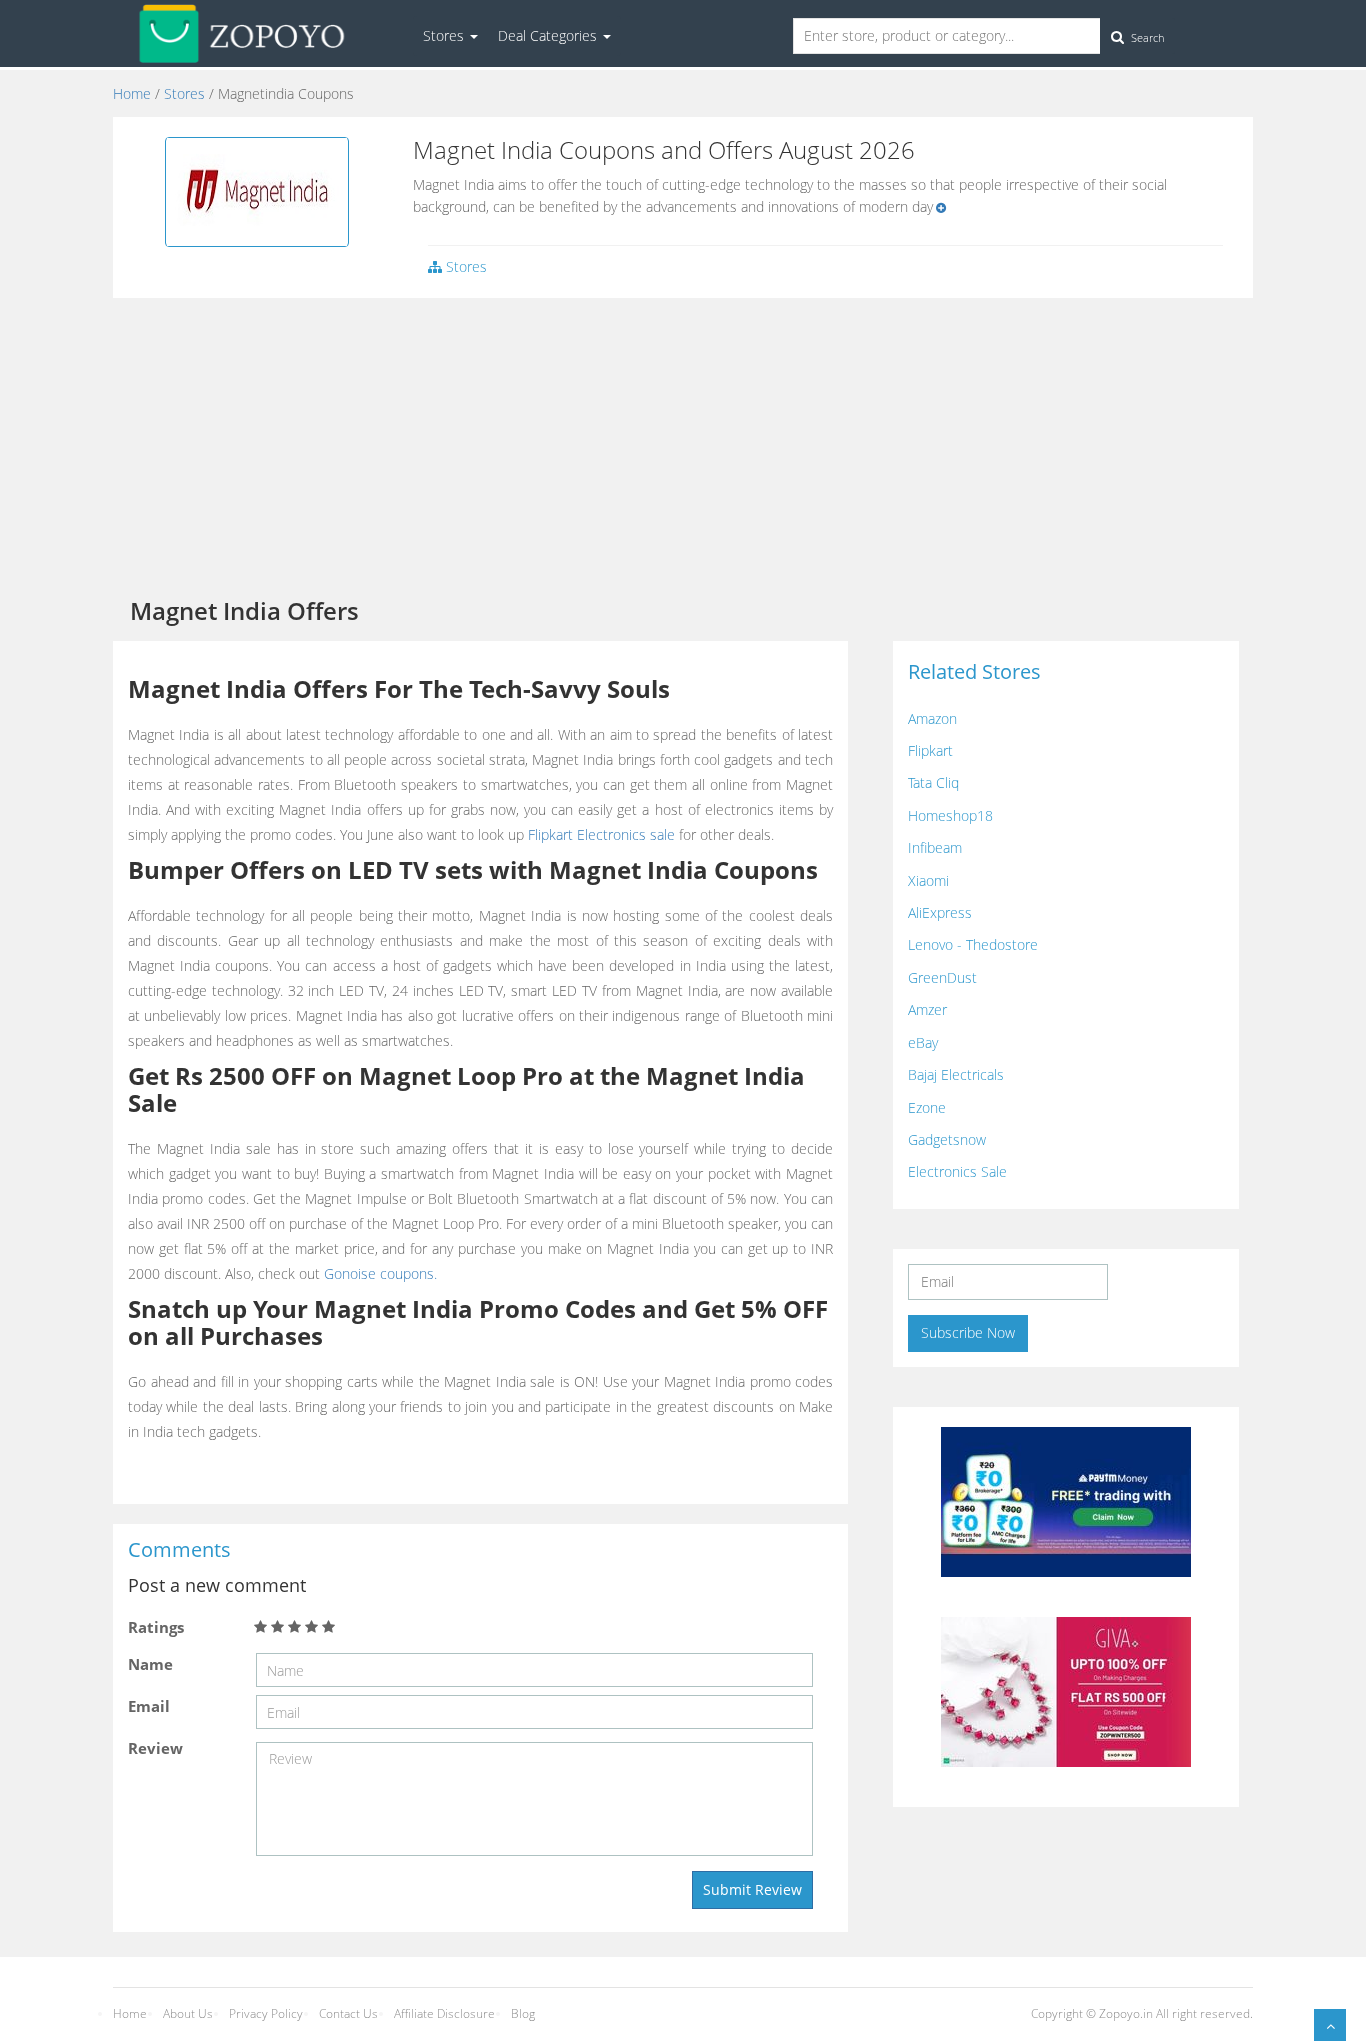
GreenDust (942, 977)
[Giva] (1066, 1689)
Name (150, 1664)
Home (132, 93)
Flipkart (930, 750)
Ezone (927, 1107)
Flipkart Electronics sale (601, 834)
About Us (188, 2013)
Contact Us (348, 2013)
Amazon (932, 718)
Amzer (927, 1009)
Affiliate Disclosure (444, 2013)
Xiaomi (928, 880)
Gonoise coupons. (380, 1273)
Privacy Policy (266, 2013)
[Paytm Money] (1066, 1499)
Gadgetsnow (947, 1139)
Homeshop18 (950, 815)
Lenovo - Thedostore (973, 944)
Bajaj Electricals (956, 1074)
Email (149, 1706)
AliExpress (940, 912)
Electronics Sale (957, 1171)
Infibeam (935, 847)
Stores (445, 35)
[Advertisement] (683, 448)
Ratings (156, 1627)
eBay (923, 1042)
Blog (523, 2013)
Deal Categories (549, 35)
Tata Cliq (933, 782)
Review (155, 1748)
